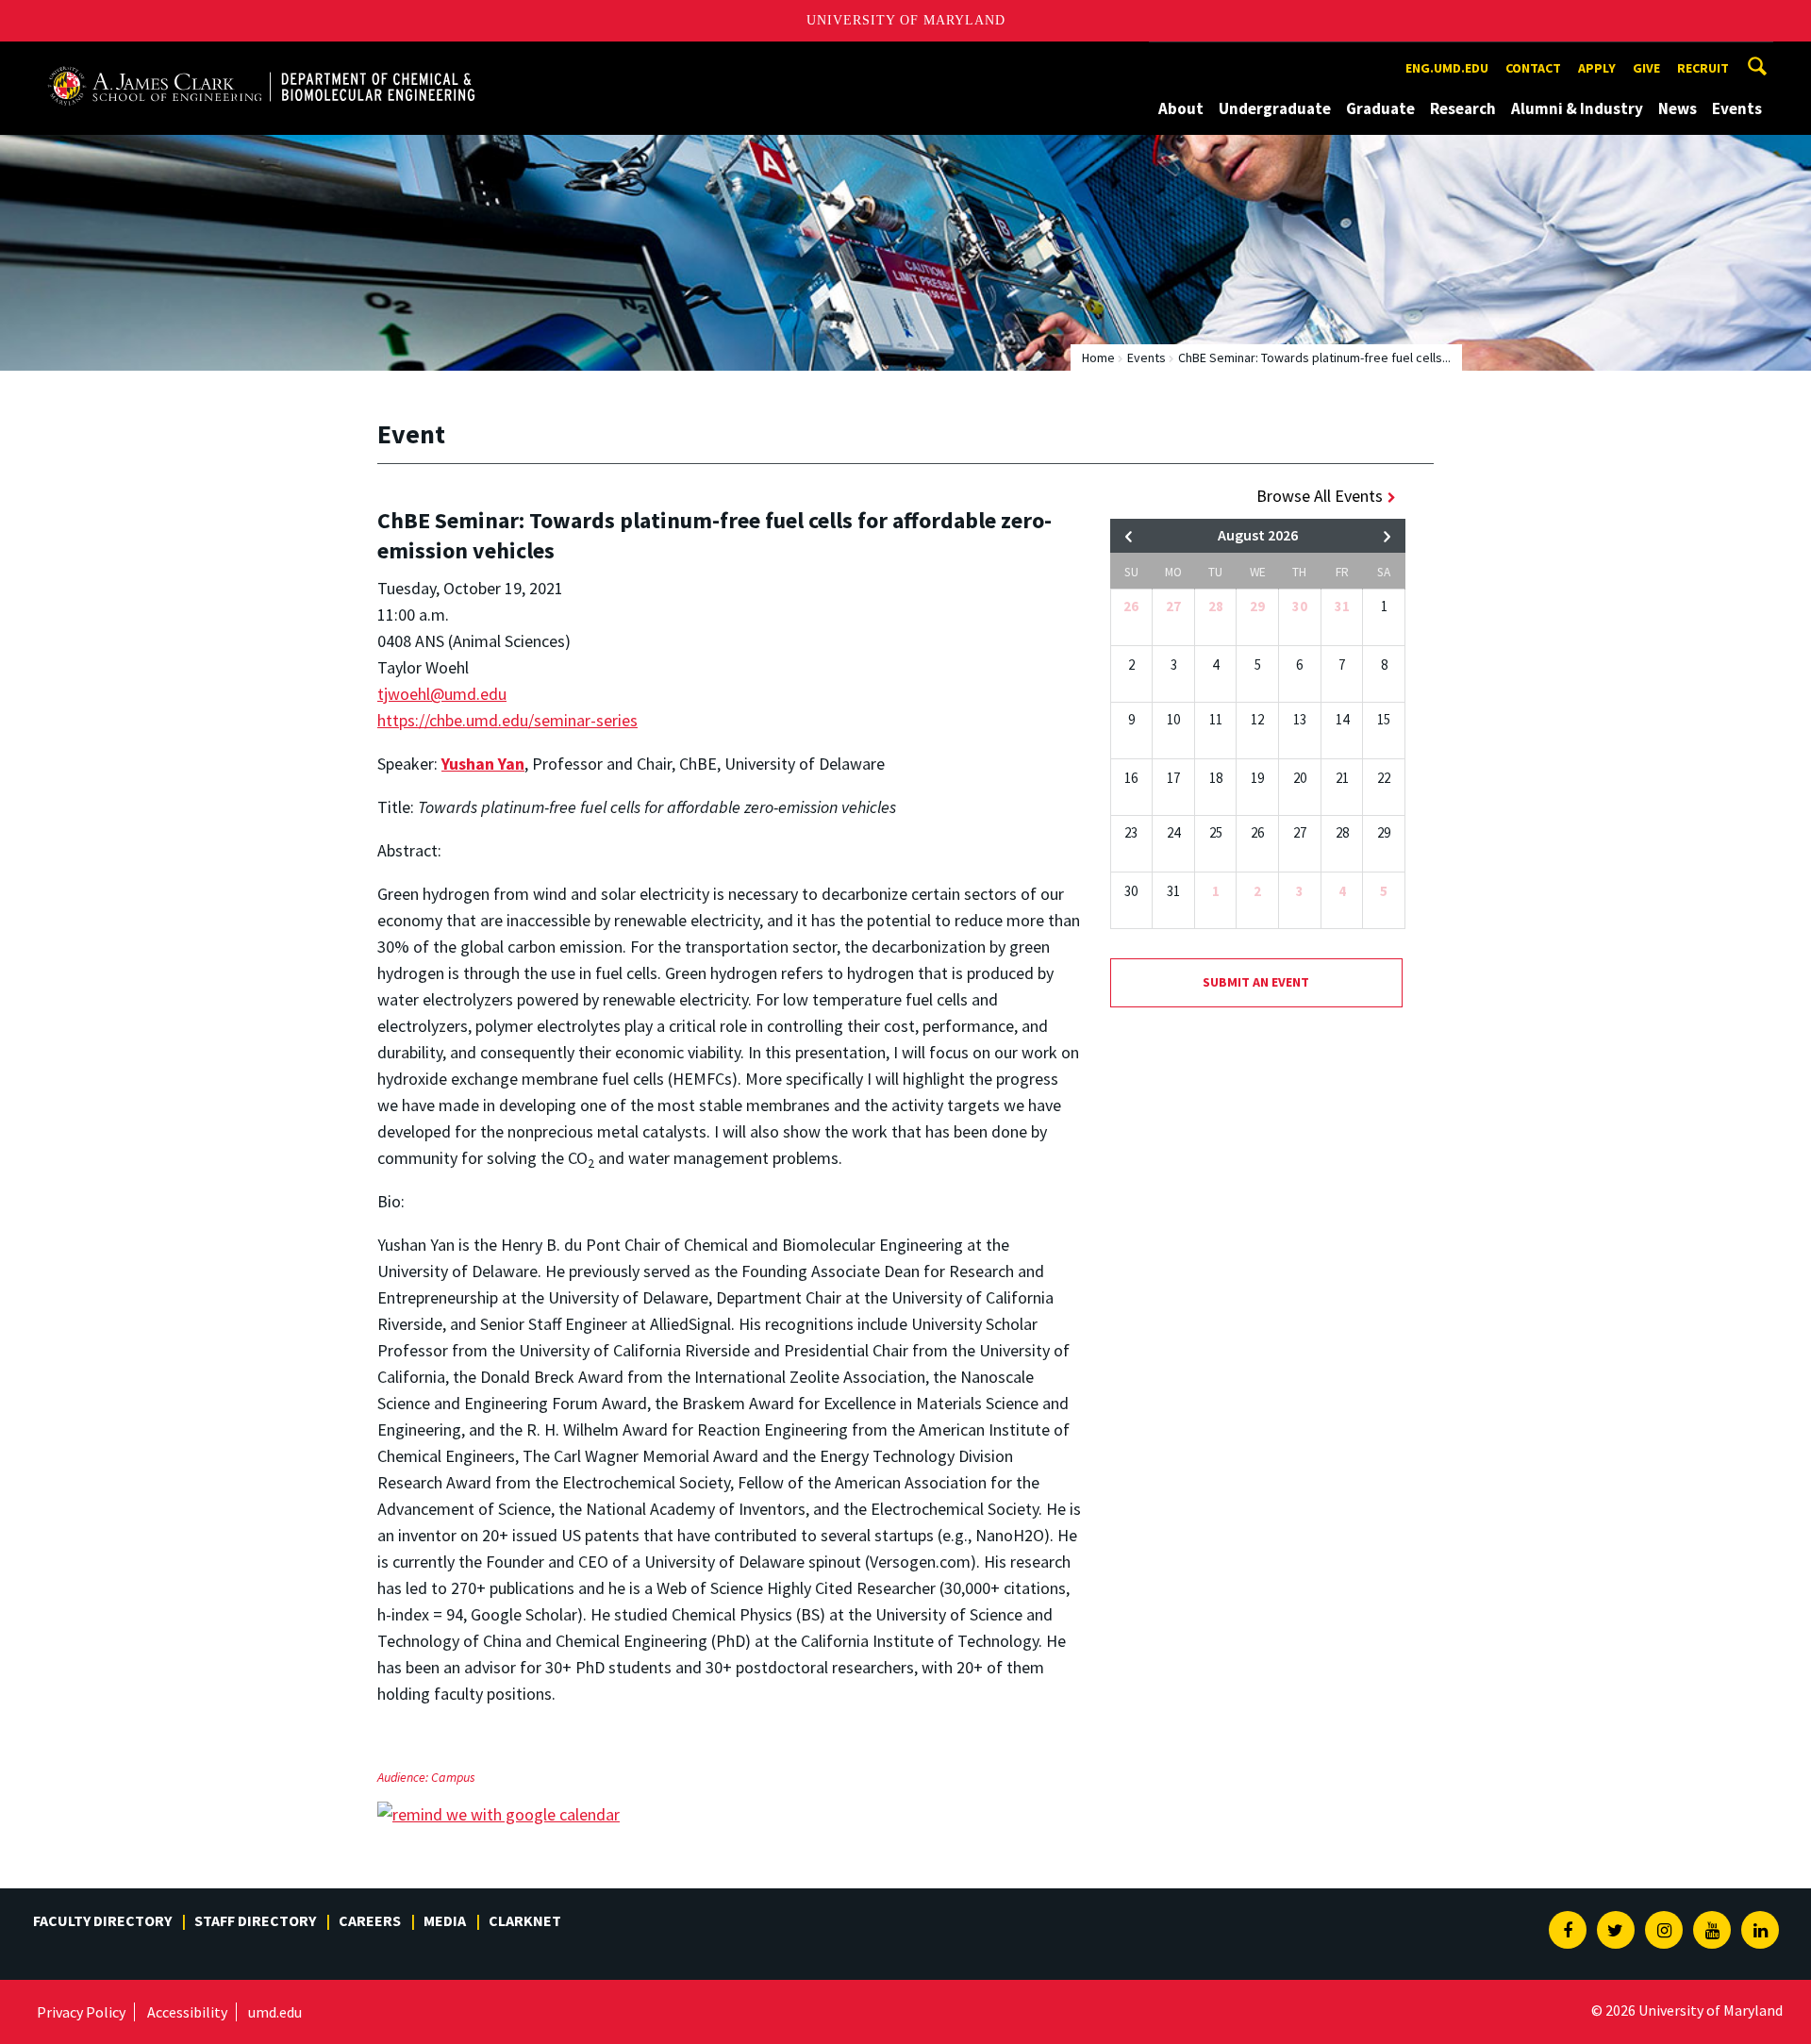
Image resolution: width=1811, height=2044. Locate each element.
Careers (370, 1920)
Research (1463, 108)
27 (1173, 606)
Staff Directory (255, 1920)
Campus (453, 1777)
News (1678, 108)
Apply (1597, 68)
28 (1216, 606)
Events (1737, 108)
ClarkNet (525, 1920)
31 (1342, 606)
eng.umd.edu (1447, 68)
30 (1300, 606)
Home (1098, 357)
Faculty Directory (102, 1920)
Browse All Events (1320, 496)
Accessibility (187, 2012)
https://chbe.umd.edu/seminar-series (507, 720)
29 (1257, 606)
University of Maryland (906, 20)
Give (1646, 68)
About (1181, 108)
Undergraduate (1275, 108)
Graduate (1380, 108)
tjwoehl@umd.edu (442, 694)
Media (445, 1920)
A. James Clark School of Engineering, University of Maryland (261, 59)
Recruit (1703, 68)
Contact (1533, 68)
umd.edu (275, 2012)
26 (1131, 606)
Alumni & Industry (1577, 108)
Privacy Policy (81, 2012)
